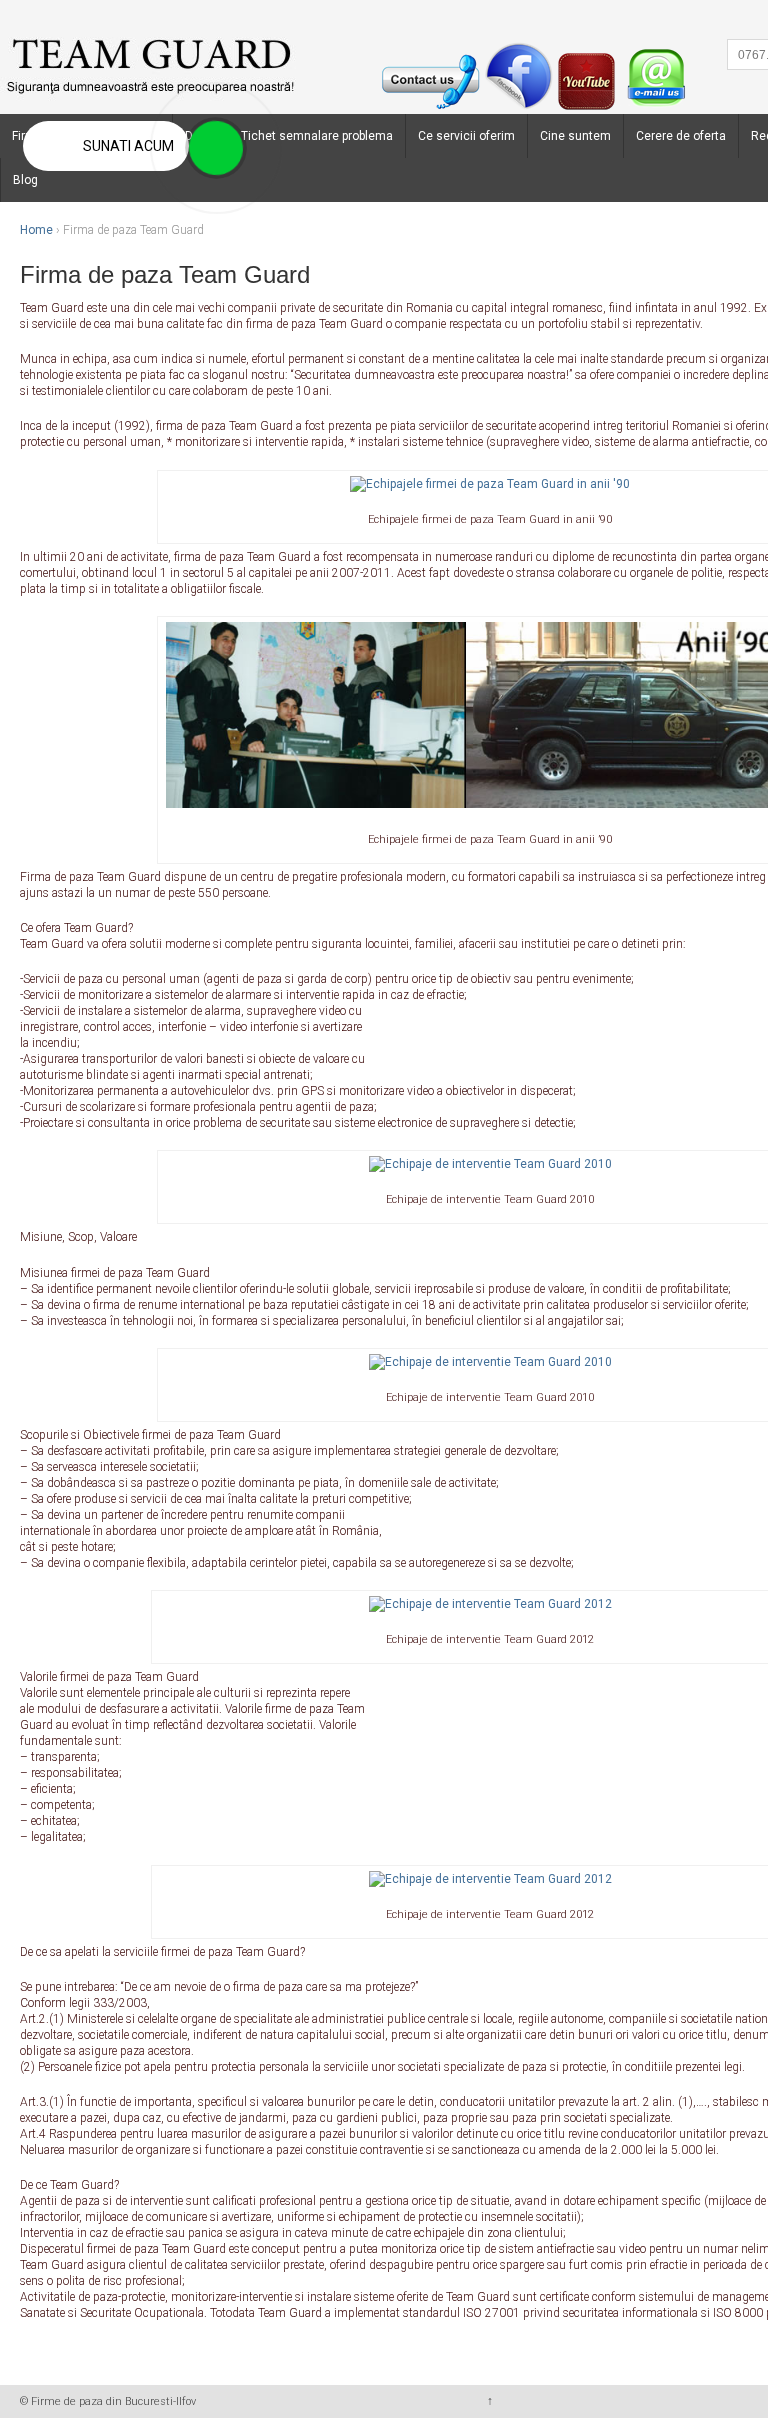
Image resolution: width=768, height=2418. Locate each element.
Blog (25, 180)
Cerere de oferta (681, 136)
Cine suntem (575, 136)
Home (36, 230)
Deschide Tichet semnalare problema (289, 136)
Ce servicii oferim (466, 136)
